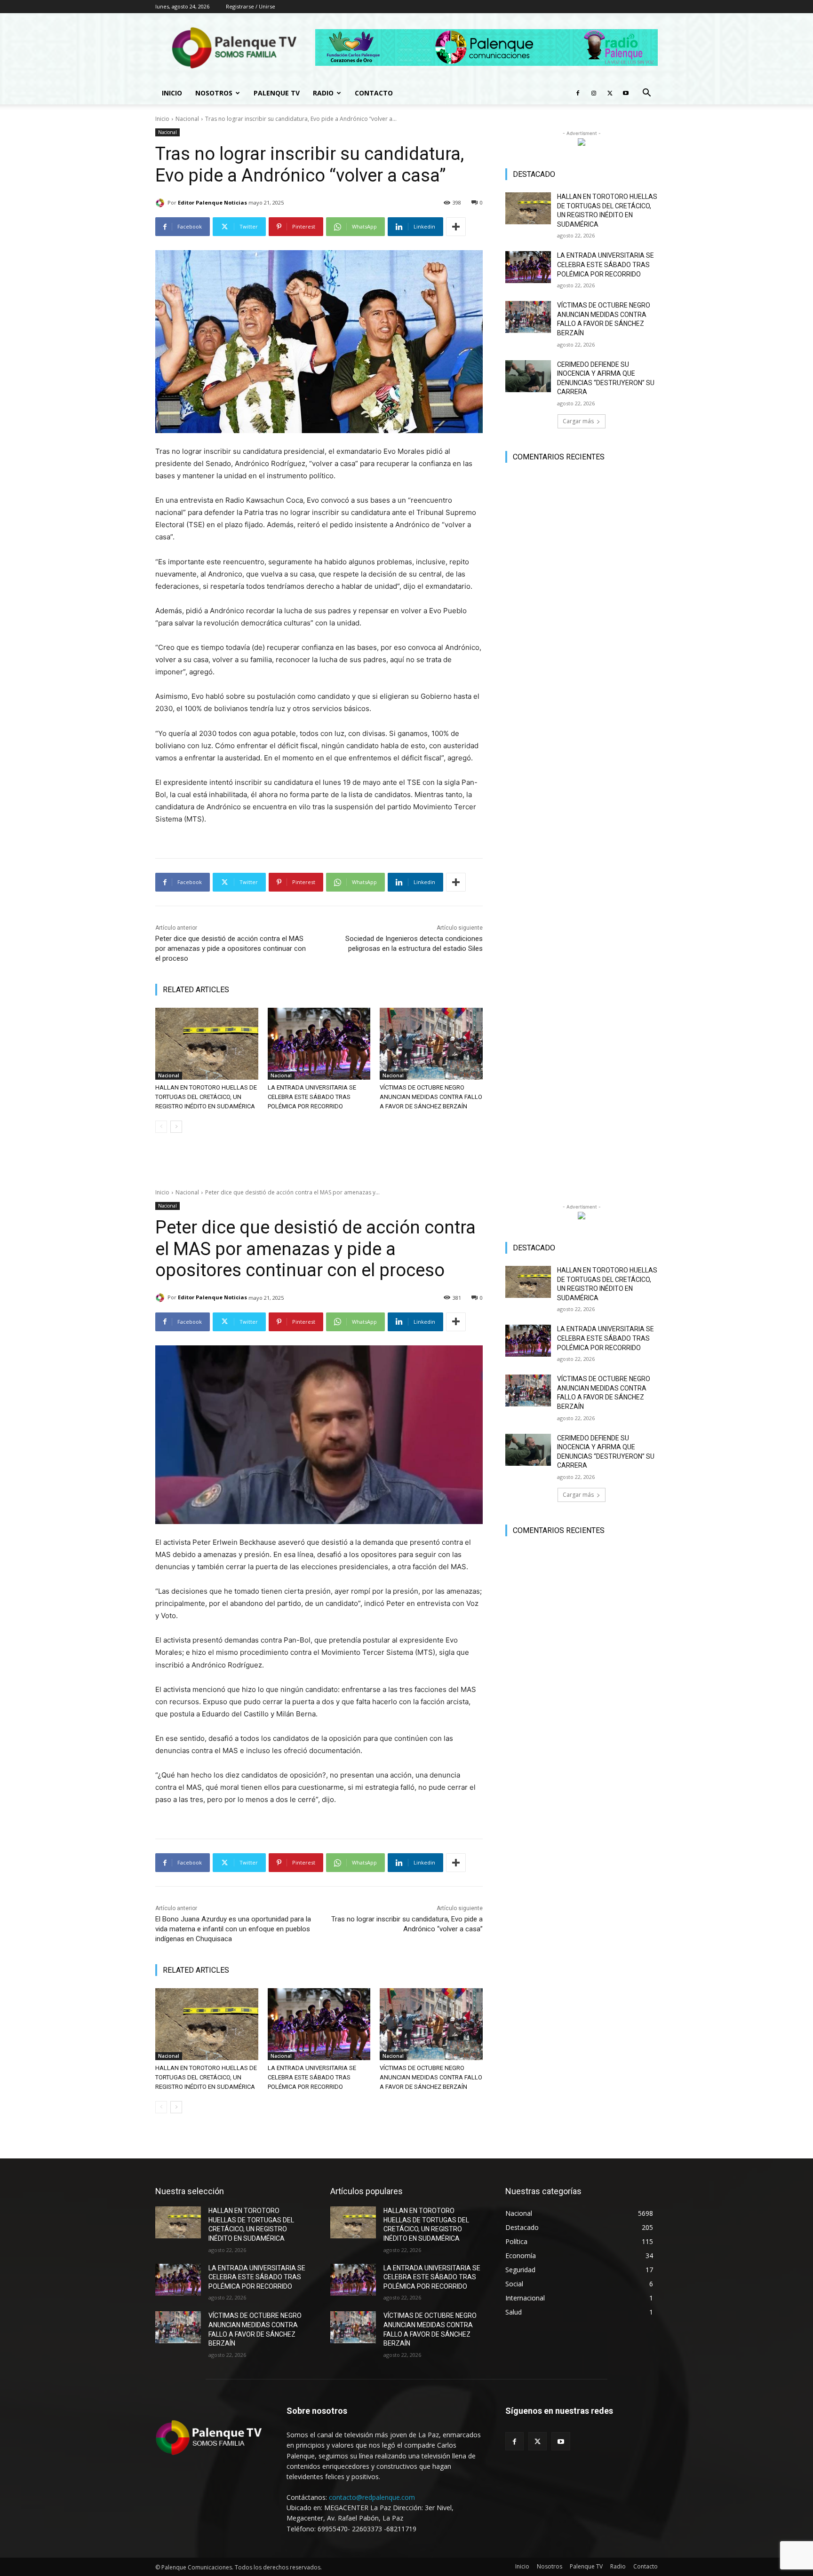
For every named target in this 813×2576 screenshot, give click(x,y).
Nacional (187, 119)
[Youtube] (626, 93)
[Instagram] (594, 93)
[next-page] (176, 1127)
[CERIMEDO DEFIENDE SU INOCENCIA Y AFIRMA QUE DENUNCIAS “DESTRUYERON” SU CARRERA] (528, 376)
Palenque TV (277, 93)
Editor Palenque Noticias (212, 202)
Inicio (172, 93)
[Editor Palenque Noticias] (161, 203)
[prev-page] (161, 1127)
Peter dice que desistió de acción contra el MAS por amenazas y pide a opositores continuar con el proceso (231, 948)
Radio (323, 93)
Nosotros (214, 93)
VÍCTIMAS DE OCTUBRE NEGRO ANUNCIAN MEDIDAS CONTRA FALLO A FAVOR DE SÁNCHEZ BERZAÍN (431, 1097)
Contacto (374, 93)
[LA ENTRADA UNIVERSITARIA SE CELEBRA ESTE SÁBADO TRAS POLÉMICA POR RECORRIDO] (319, 1044)
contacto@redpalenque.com (372, 2497)
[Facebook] (578, 93)
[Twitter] (610, 93)
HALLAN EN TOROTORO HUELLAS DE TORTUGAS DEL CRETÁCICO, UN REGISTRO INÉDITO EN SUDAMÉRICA (206, 1097)
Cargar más (578, 421)
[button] (646, 94)
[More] (456, 227)
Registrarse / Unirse (251, 6)
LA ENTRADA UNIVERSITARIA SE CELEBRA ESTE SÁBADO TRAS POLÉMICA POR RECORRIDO (312, 1097)
